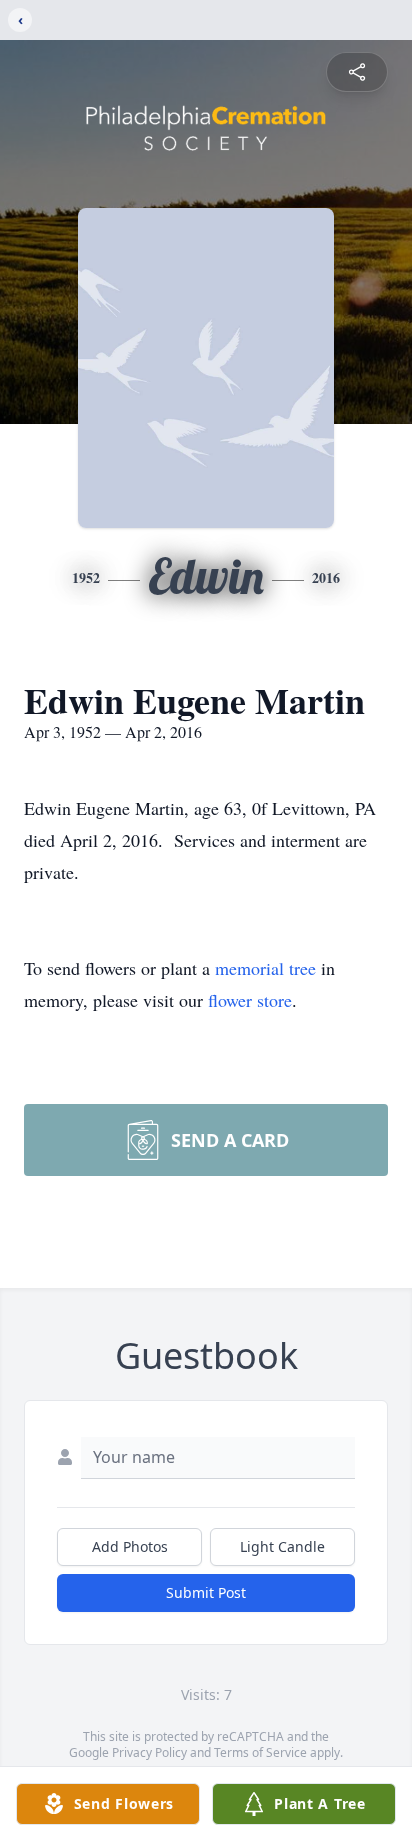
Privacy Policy (149, 1752)
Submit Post (206, 1592)
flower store (250, 1000)
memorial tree (265, 968)
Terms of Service (260, 1752)
